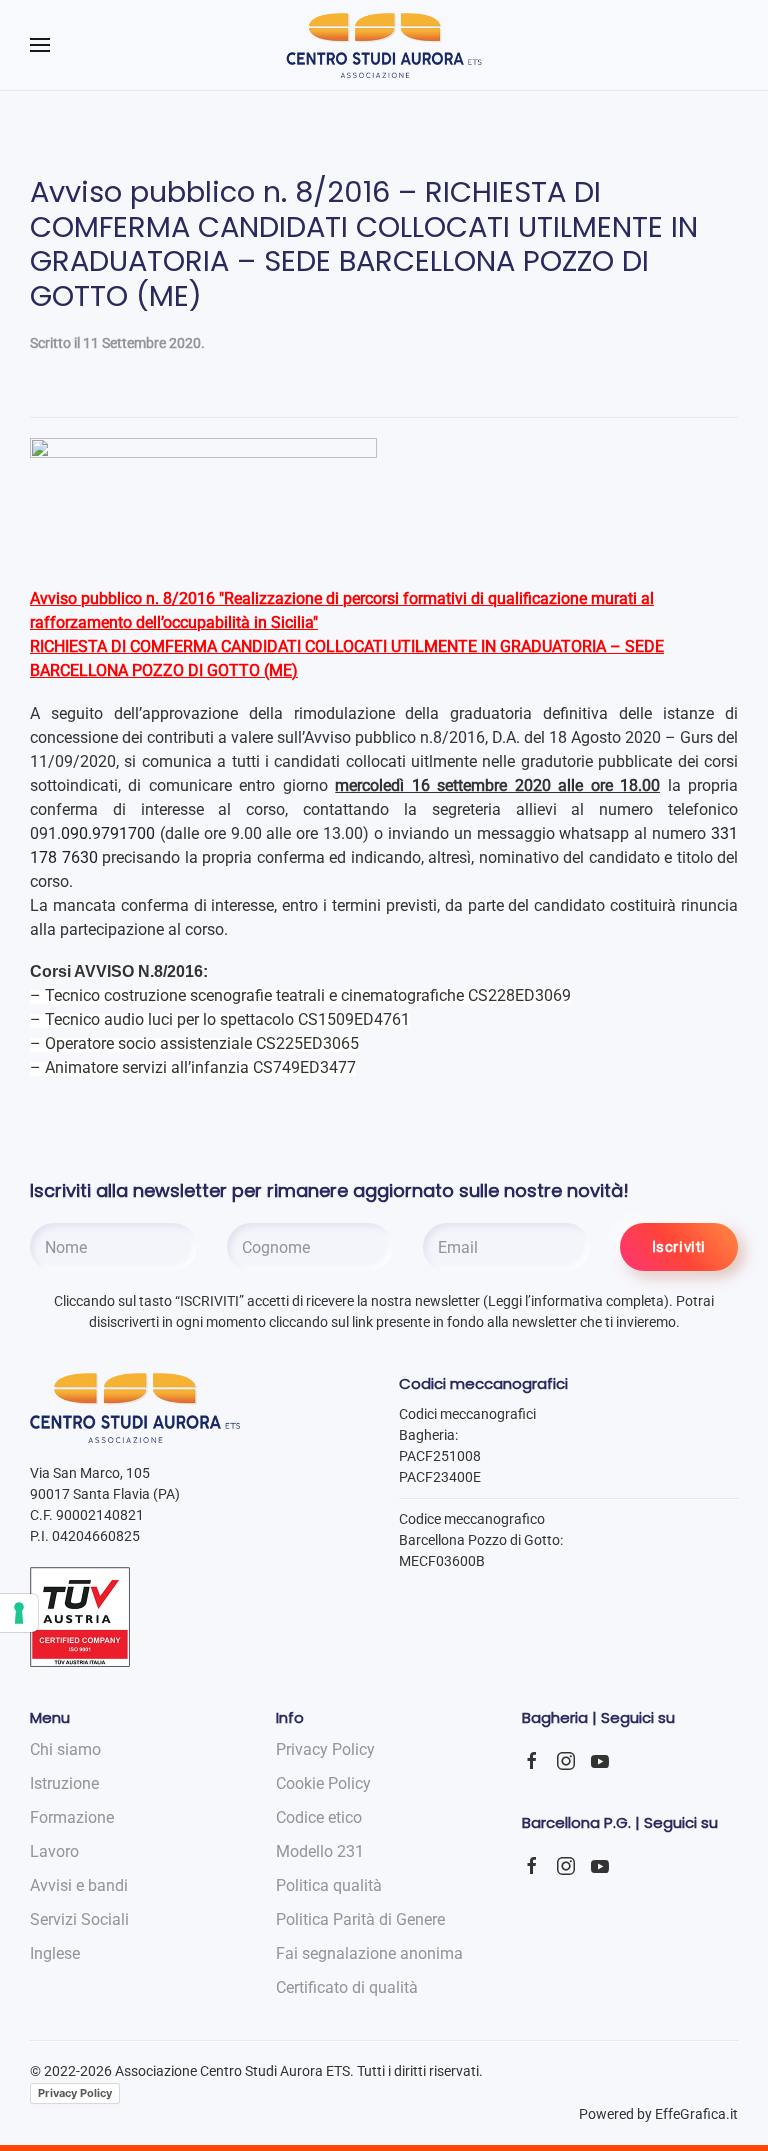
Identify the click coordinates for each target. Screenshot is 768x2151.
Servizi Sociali (79, 1919)
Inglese (55, 1953)
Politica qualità (329, 1885)
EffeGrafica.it (696, 2114)
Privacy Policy (75, 2093)
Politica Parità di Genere (360, 1919)
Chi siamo (65, 1749)
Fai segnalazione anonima (369, 1953)
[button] (40, 45)
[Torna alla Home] (384, 45)
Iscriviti (679, 1247)
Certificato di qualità (347, 1987)
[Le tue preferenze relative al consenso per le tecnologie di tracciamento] (19, 1613)
